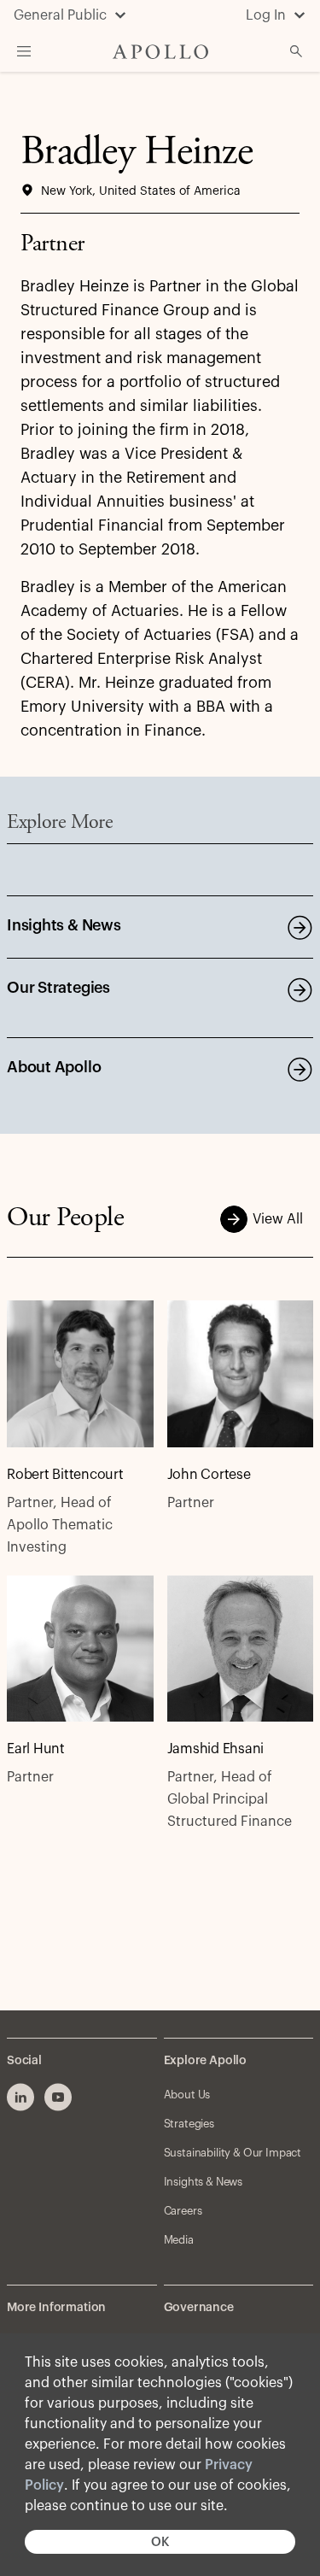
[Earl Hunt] (80, 1649)
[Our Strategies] (300, 989)
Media (179, 2240)
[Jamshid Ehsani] (241, 1649)
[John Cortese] (241, 1374)
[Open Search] (296, 51)
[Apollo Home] (160, 52)
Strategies (189, 2124)
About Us (187, 2095)
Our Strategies (58, 988)
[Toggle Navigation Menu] (24, 51)
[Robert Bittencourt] (80, 1374)
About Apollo (54, 1067)
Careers (183, 2211)
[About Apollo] (300, 1069)
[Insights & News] (300, 927)
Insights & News (64, 925)
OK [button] (160, 2542)
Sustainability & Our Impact (233, 2153)
